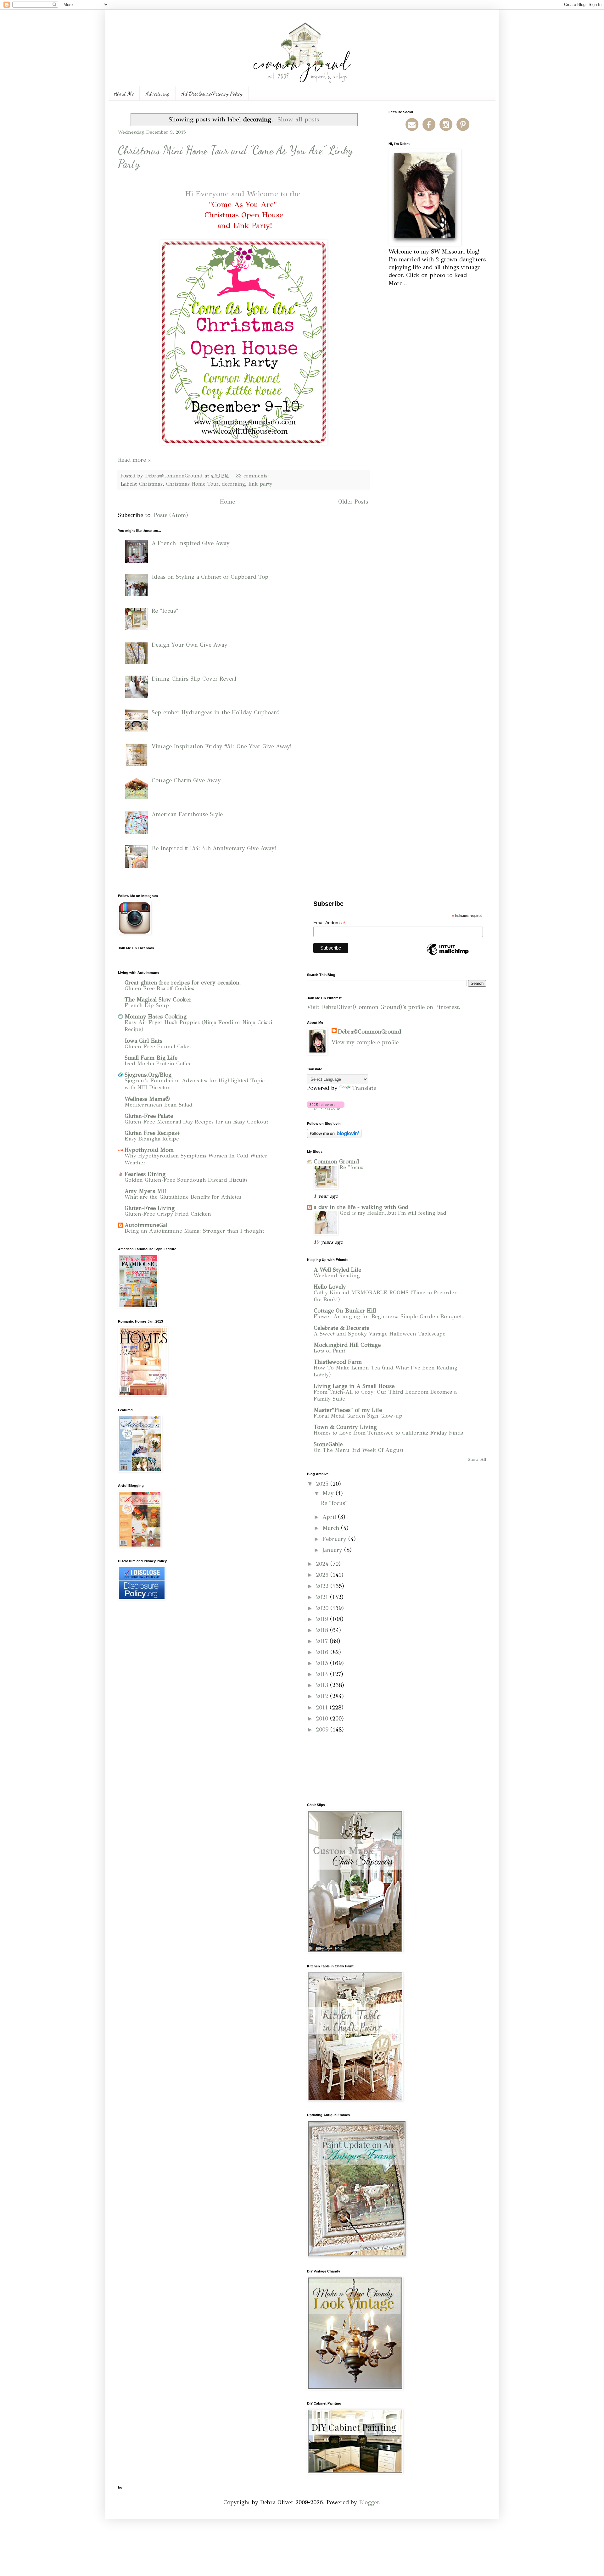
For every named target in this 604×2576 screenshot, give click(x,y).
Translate (364, 1088)
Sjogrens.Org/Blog (148, 1075)
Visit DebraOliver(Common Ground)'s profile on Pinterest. (384, 1007)
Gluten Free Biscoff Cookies (159, 988)
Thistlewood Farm (338, 1362)
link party (260, 484)
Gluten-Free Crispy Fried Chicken (168, 1214)
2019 (323, 1619)
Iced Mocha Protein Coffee (158, 1064)
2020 (323, 1608)
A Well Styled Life (337, 1270)
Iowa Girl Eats (143, 1041)
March (332, 1528)
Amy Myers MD (145, 1191)
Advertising (158, 93)
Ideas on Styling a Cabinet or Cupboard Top (210, 577)
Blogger (369, 2502)
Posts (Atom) (171, 515)
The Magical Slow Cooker (158, 1000)
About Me (124, 93)
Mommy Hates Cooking (156, 1017)
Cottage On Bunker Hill (345, 1311)
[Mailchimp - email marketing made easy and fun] (448, 955)
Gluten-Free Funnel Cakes (158, 1047)
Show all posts (298, 119)
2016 (323, 1652)
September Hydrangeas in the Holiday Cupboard (216, 712)
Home (227, 502)
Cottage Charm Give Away (186, 780)
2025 (323, 1484)
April (330, 1517)
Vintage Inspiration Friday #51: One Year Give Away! (222, 746)
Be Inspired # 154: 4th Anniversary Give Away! (214, 848)
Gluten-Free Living (150, 1208)
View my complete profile (365, 1042)
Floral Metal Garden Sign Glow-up (358, 1416)
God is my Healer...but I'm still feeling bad (393, 1213)
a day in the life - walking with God (361, 1207)
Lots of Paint (329, 1351)
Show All (477, 1459)
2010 (323, 1719)
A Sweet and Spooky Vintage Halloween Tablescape (380, 1334)
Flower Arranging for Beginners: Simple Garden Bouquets (389, 1316)
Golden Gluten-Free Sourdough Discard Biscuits (186, 1180)
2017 (323, 1641)
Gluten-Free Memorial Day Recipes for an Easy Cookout (196, 1122)
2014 (323, 1674)
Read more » (135, 460)
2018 (323, 1630)
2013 (323, 1685)
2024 (323, 1564)
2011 (323, 1708)
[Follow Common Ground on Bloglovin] (326, 1108)
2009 (323, 1730)
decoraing (233, 484)
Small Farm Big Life (151, 1058)
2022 (323, 1586)
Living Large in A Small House (354, 1386)
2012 (323, 1696)
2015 (323, 1663)
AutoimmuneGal (146, 1225)
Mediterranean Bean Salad (159, 1105)
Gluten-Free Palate (149, 1116)
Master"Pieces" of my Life (348, 1410)
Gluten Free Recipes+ (152, 1133)
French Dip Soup (147, 1005)
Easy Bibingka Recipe (152, 1139)
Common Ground (336, 1162)
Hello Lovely (330, 1287)
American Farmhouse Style (187, 814)
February (335, 1539)
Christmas (151, 484)
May (329, 1493)
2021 (323, 1597)
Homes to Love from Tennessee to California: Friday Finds (388, 1433)
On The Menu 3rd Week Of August (358, 1450)
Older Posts (353, 502)
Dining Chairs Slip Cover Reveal (194, 679)
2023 (323, 1575)
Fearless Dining (145, 1174)
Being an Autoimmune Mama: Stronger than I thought (194, 1231)
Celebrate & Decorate (341, 1328)
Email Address (329, 923)
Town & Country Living (345, 1427)
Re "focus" (165, 611)
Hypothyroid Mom (149, 1150)
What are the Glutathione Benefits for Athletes (183, 1197)
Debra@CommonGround (369, 1032)
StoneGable (328, 1444)
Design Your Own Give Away (190, 645)
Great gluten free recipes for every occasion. (183, 983)
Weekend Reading (337, 1276)
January (333, 1550)
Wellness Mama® (147, 1099)
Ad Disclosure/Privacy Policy (212, 93)
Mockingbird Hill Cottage (347, 1345)
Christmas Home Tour (192, 484)
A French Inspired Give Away (191, 543)
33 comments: (253, 476)
